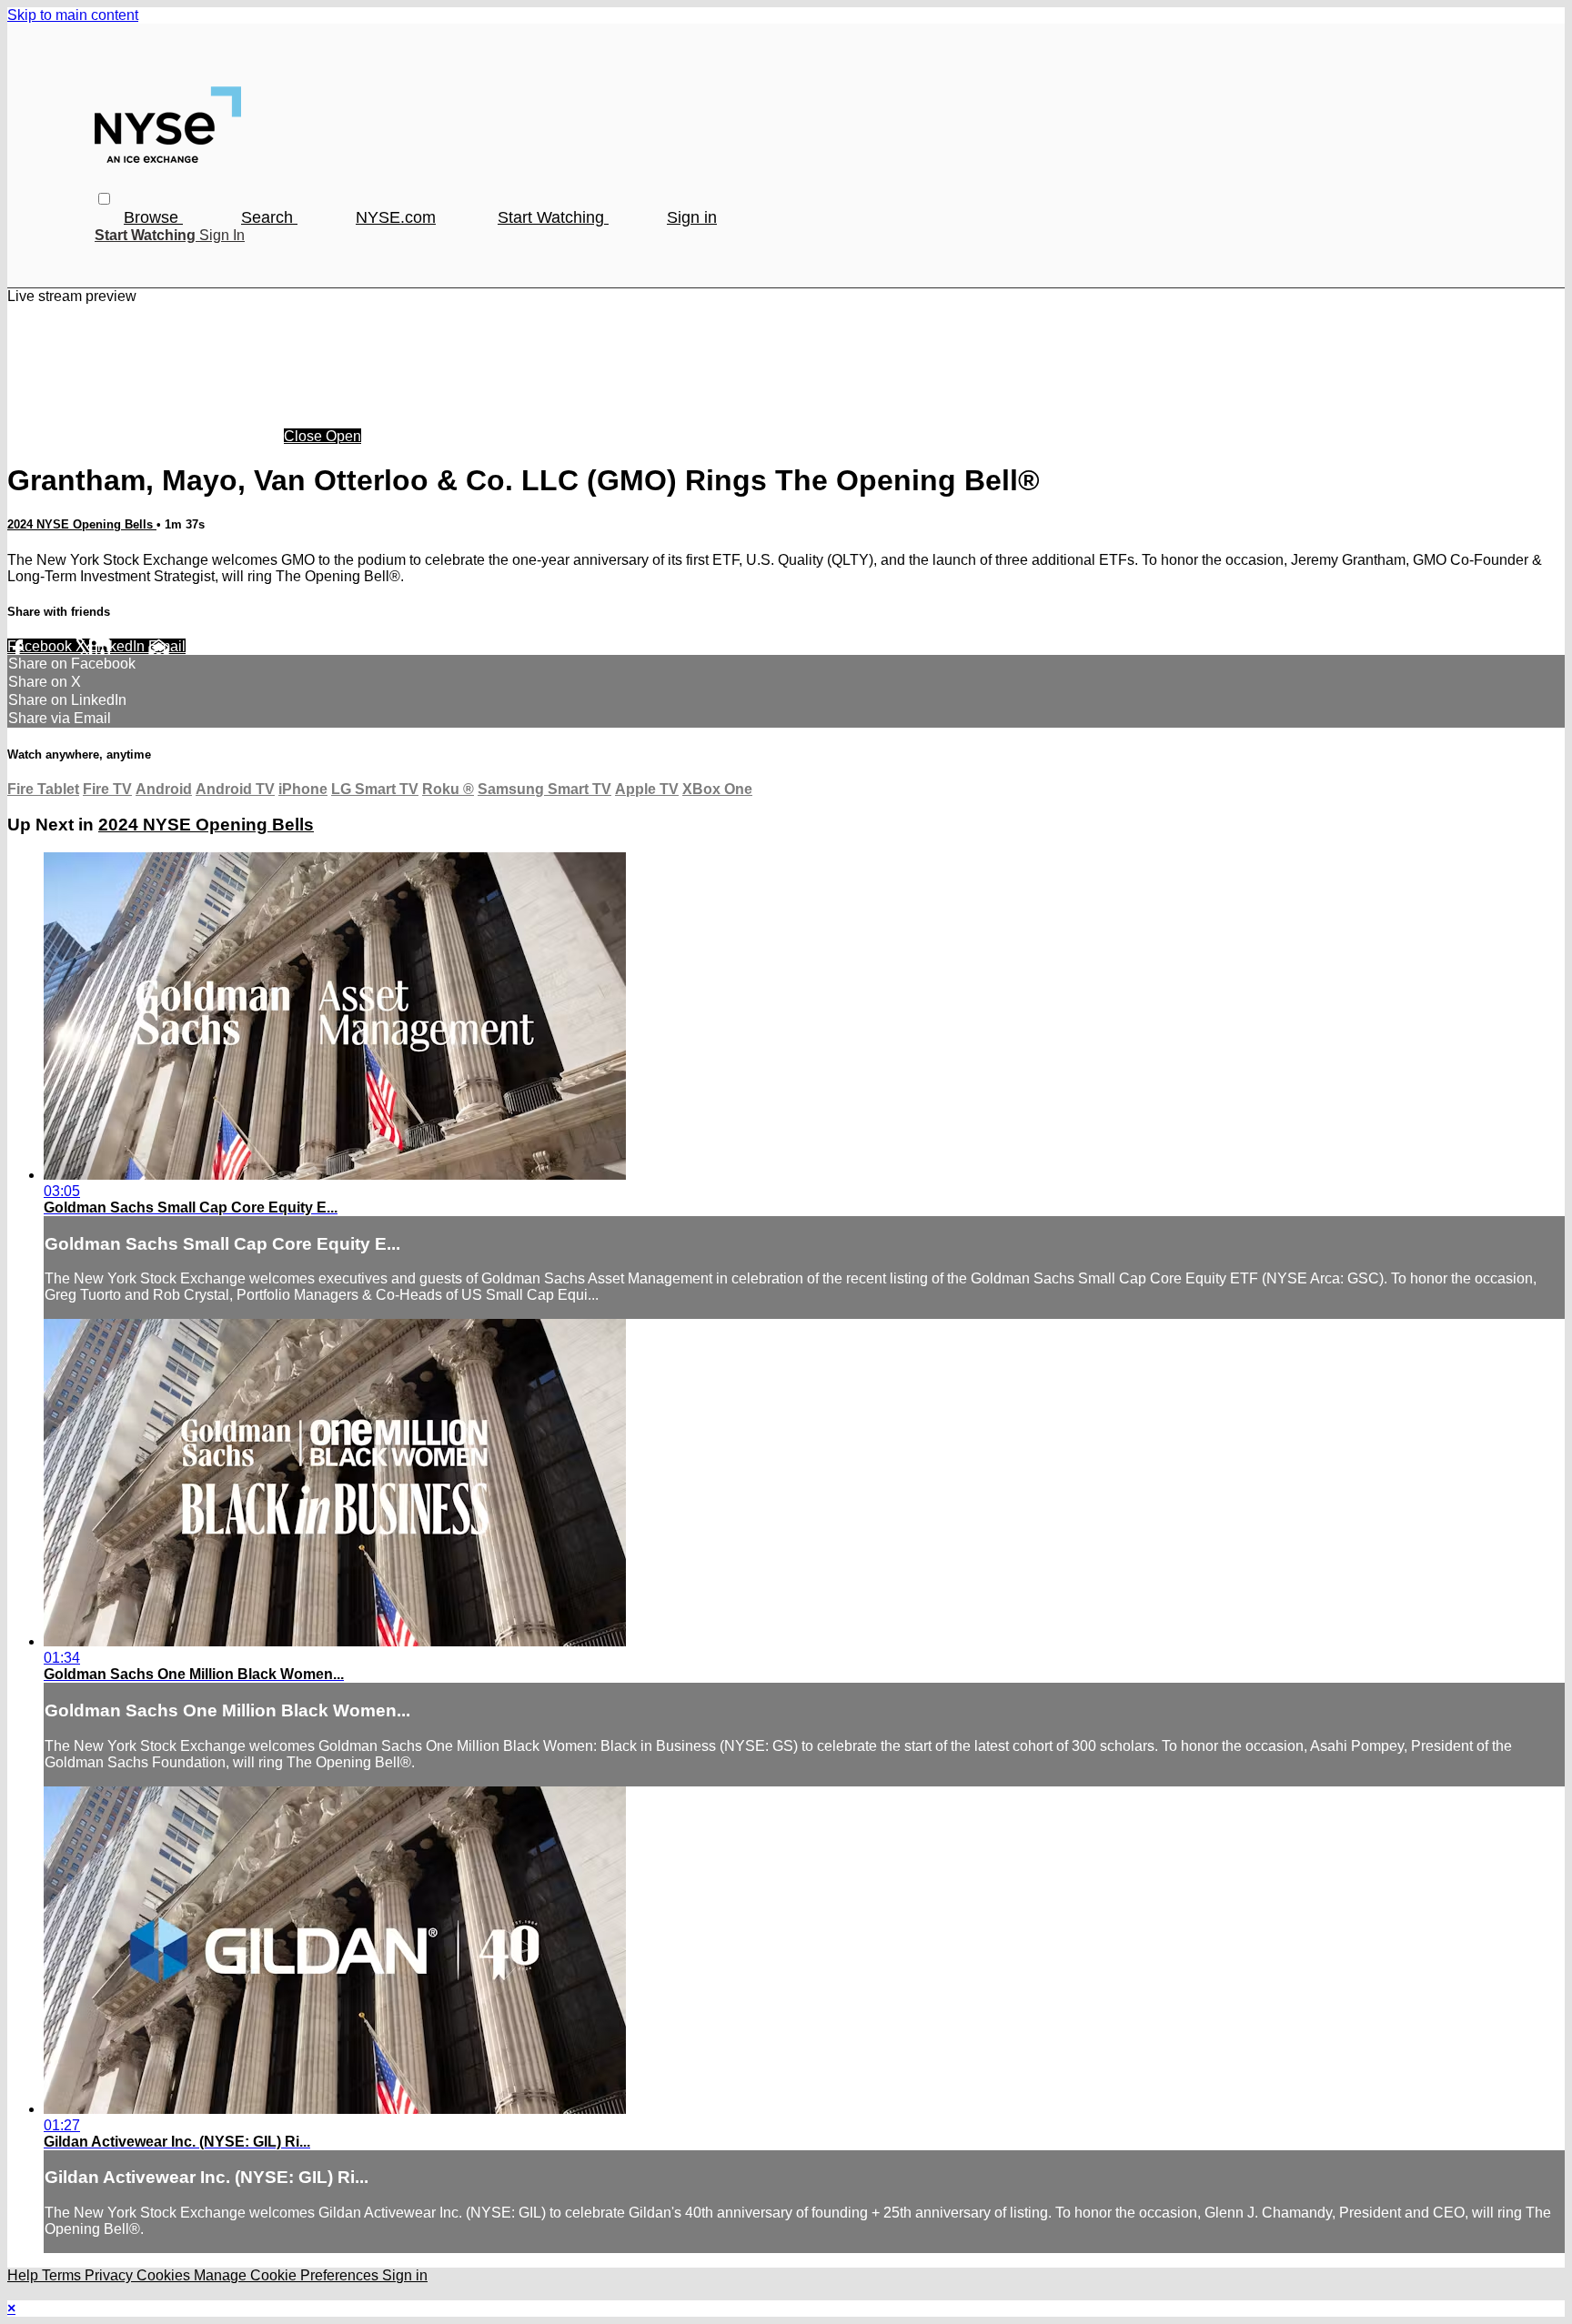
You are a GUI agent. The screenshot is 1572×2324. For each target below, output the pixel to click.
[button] (104, 199)
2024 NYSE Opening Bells (82, 524)
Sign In (222, 235)
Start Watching (553, 217)
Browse (153, 217)
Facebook (41, 646)
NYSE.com (396, 217)
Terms (63, 2275)
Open (343, 436)
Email (167, 646)
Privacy (111, 2275)
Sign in (692, 217)
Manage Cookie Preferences (288, 2275)
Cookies (165, 2275)
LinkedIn (119, 646)
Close (305, 436)
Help (25, 2275)
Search (269, 217)
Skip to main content (73, 15)
